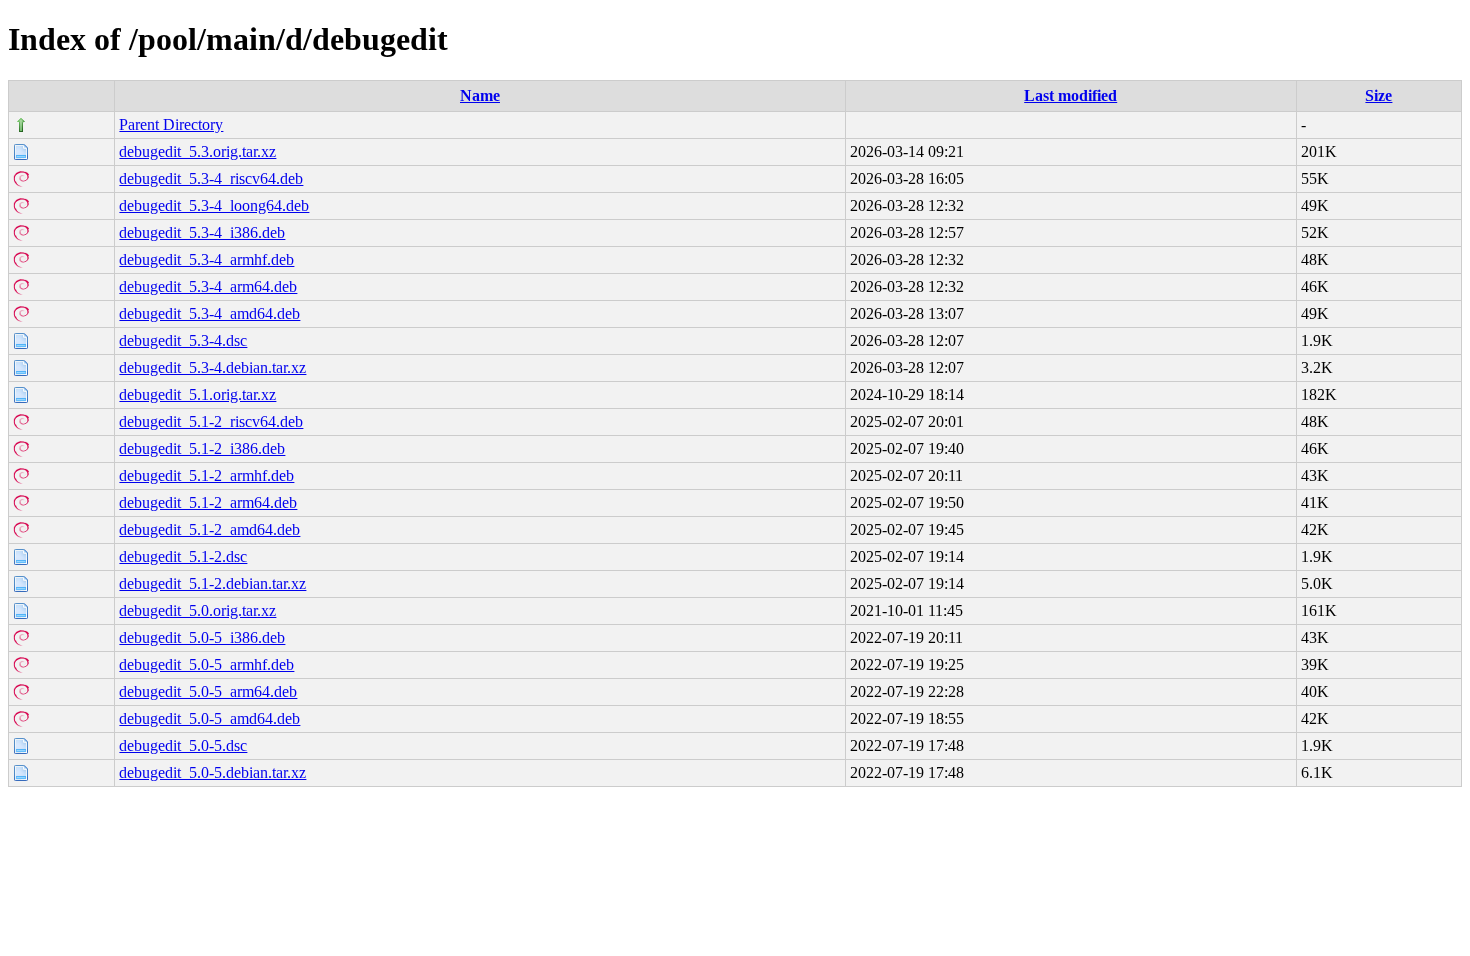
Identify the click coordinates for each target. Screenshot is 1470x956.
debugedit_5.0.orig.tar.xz (197, 610)
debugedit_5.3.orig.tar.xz (197, 151)
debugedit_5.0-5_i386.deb (202, 637)
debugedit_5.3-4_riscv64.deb (211, 178)
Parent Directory (171, 124)
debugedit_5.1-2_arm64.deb (208, 502)
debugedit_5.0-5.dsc (183, 745)
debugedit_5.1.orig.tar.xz (197, 394)
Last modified (1070, 95)
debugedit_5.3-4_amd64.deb (209, 313)
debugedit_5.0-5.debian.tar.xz (212, 772)
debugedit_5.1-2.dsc (183, 556)
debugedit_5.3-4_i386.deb (202, 232)
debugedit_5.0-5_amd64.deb (209, 718)
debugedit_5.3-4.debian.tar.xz (212, 367)
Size (1378, 95)
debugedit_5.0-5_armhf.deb (206, 664)
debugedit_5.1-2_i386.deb (202, 448)
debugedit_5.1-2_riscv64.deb (211, 421)
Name (480, 95)
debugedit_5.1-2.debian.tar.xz (212, 583)
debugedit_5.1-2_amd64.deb (209, 529)
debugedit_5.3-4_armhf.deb (206, 259)
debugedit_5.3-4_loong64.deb (214, 205)
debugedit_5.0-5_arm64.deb (208, 691)
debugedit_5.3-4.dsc (183, 340)
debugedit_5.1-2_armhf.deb (206, 475)
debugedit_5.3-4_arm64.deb (208, 286)
